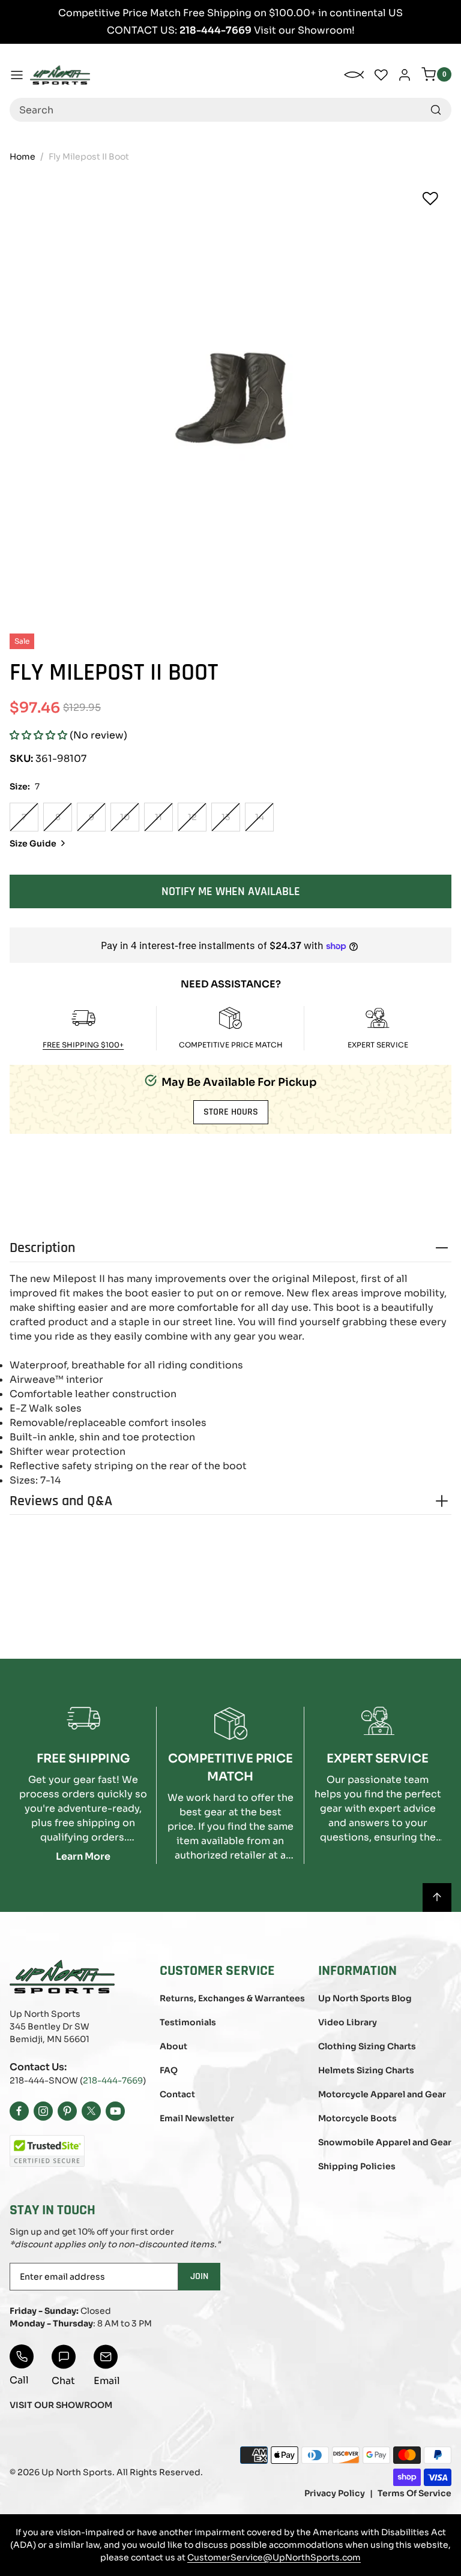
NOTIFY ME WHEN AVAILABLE (231, 891)
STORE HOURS (231, 1112)
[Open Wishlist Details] (381, 75)
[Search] (436, 110)
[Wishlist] (430, 199)
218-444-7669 (113, 2080)
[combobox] (230, 110)
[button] (38, 735)
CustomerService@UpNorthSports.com (274, 2557)
